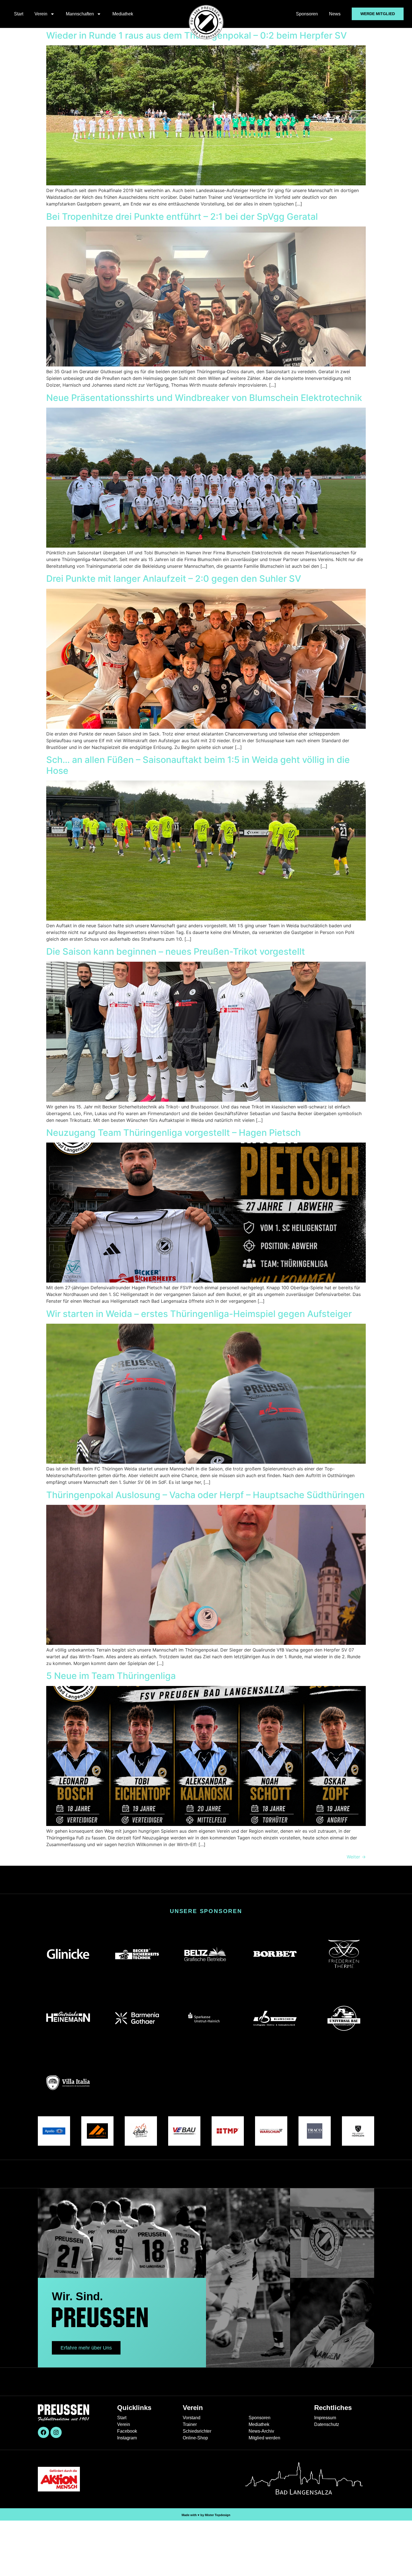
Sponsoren (307, 14)
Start (19, 14)
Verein (41, 14)
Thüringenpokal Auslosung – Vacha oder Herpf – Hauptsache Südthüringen (205, 1495)
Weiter (356, 1857)
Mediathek (123, 14)
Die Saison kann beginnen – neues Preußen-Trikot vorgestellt (176, 951)
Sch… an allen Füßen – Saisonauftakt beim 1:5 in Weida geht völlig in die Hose (198, 765)
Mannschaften (80, 14)
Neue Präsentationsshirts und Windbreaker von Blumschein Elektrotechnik (204, 398)
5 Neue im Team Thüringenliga (111, 1676)
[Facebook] (43, 2432)
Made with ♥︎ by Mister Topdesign (206, 2515)
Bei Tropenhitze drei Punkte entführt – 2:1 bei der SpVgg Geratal (182, 217)
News (335, 14)
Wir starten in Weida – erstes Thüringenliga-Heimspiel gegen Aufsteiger (199, 1314)
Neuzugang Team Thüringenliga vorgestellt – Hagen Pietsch (173, 1133)
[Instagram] (56, 2432)
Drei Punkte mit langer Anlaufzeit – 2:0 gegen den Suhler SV (174, 579)
